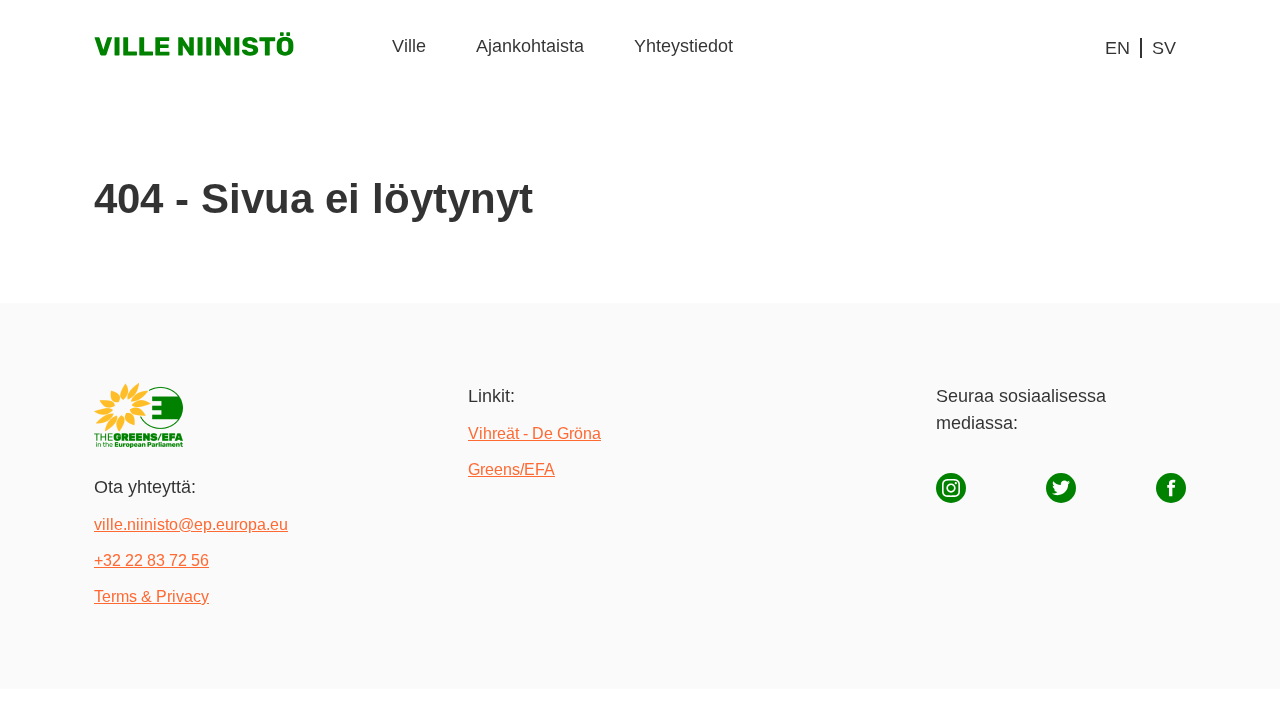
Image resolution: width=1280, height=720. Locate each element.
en (1117, 48)
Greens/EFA (511, 469)
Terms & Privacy (151, 596)
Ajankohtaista (530, 46)
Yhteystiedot (683, 46)
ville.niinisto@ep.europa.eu (191, 524)
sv (1164, 48)
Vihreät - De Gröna (534, 433)
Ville (409, 46)
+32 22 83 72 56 (151, 560)
